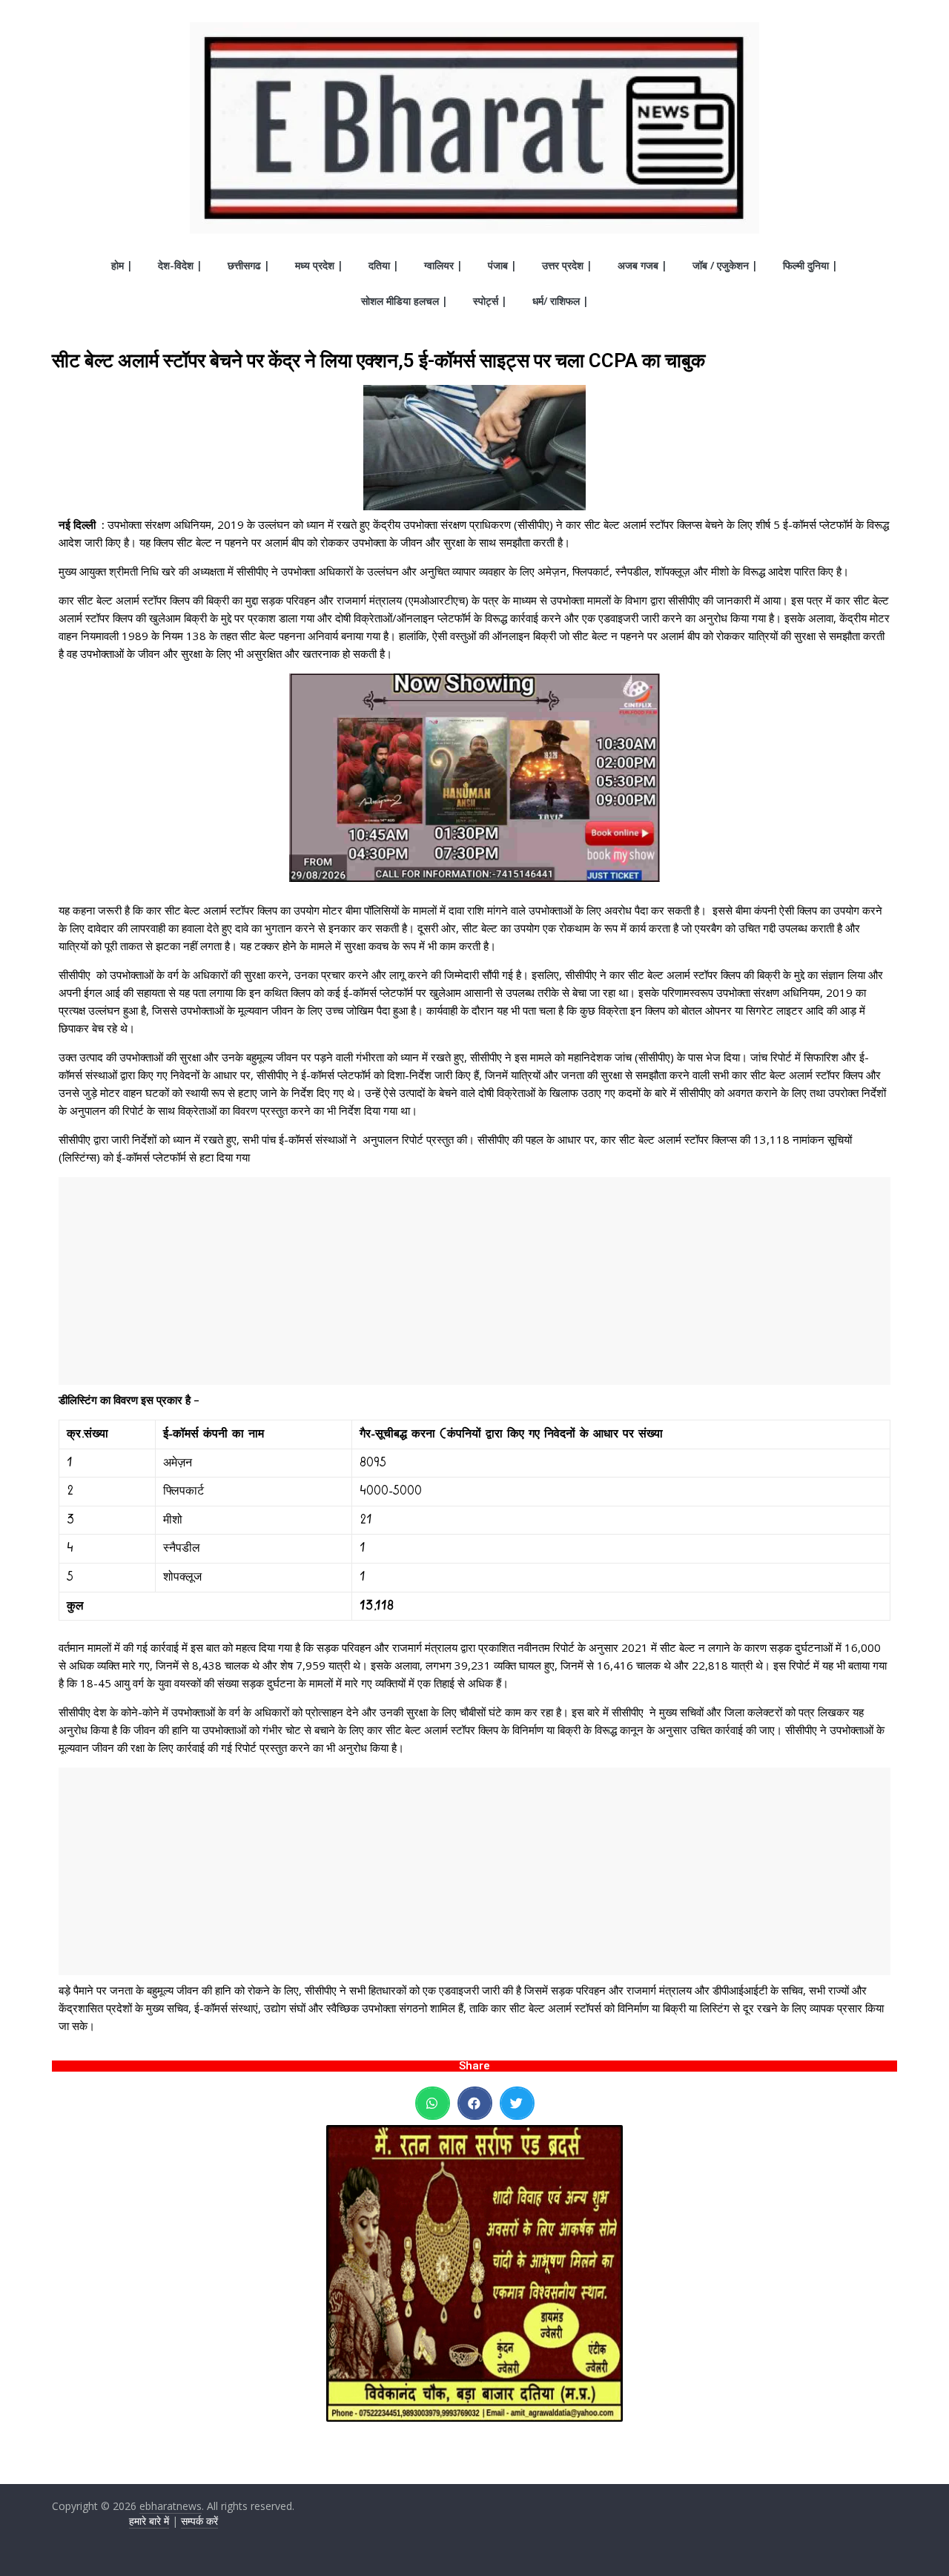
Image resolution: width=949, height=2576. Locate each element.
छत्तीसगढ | (249, 265)
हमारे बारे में (149, 2521)
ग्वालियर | (443, 265)
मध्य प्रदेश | (319, 265)
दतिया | (384, 265)
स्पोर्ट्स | (490, 301)
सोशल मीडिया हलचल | (404, 301)
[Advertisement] (474, 1281)
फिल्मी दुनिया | (810, 265)
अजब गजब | (642, 265)
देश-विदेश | (180, 265)
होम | (122, 265)
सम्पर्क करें (199, 2521)
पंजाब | (502, 265)
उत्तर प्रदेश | (567, 265)
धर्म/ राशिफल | (561, 301)
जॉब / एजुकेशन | (725, 265)
